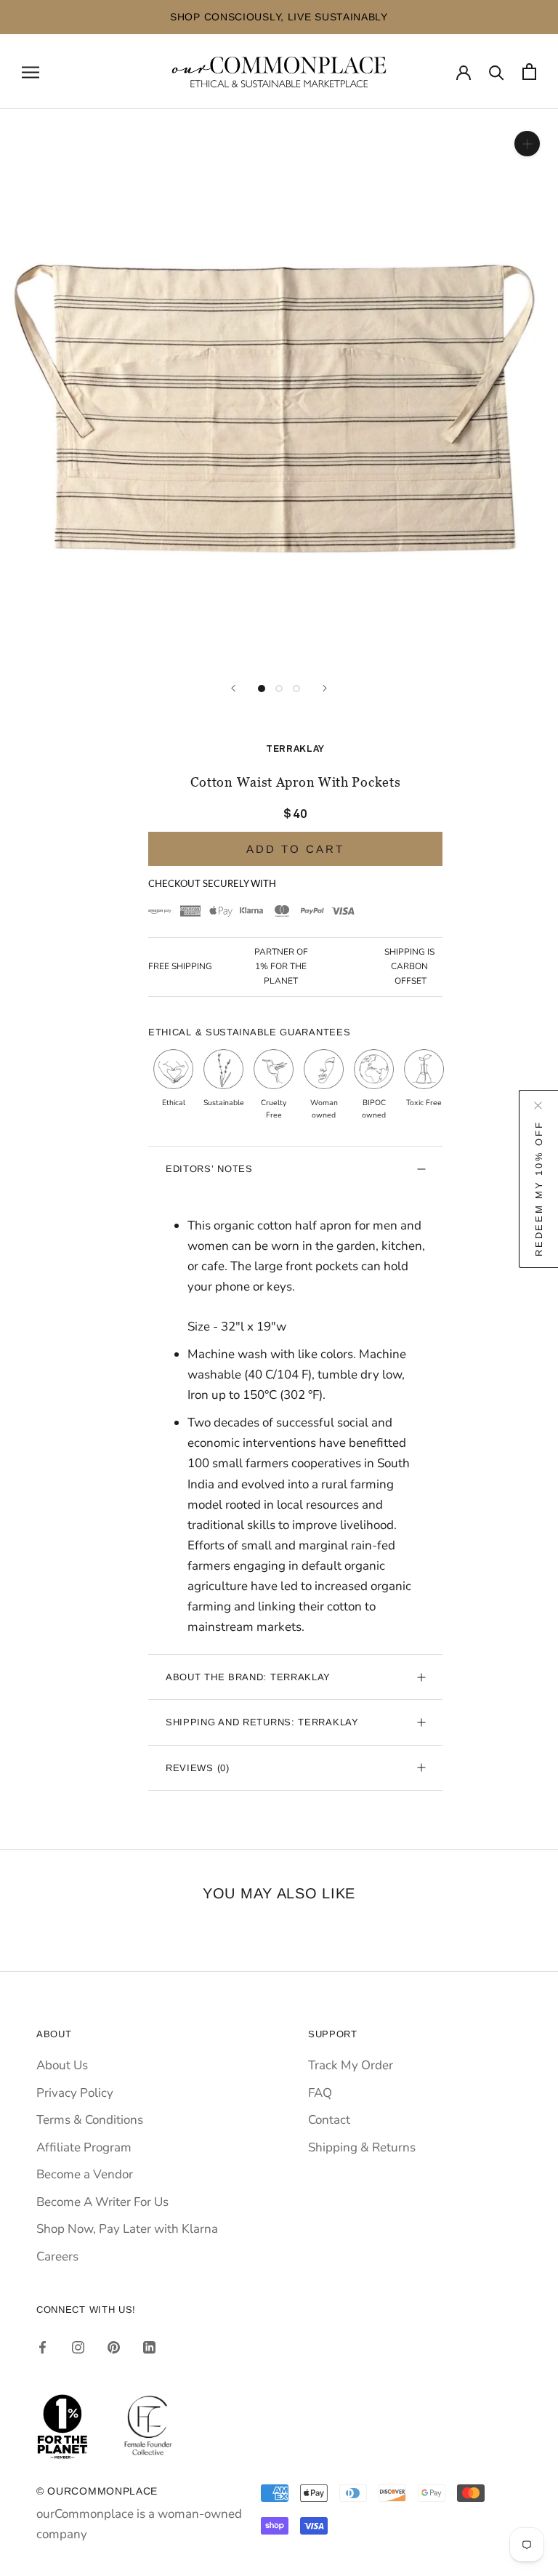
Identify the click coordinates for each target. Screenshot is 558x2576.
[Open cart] (529, 72)
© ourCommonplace (97, 2491)
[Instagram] (78, 2347)
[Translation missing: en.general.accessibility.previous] (233, 688)
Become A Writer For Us (102, 2202)
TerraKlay (295, 749)
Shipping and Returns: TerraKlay (262, 1722)
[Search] (497, 72)
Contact (329, 2120)
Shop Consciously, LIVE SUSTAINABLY (182, 17)
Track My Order (351, 2065)
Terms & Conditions (90, 2120)
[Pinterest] (114, 2347)
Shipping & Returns (362, 2147)
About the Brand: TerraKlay (248, 1677)
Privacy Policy (75, 2093)
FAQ (320, 2093)
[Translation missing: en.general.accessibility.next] (325, 688)
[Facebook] (43, 2347)
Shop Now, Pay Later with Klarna (127, 2229)
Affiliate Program (84, 2147)
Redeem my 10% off (539, 1189)
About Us (62, 2065)
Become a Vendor (85, 2174)
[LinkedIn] (149, 2347)
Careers (57, 2256)
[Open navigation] (31, 71)
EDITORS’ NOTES (209, 1169)
